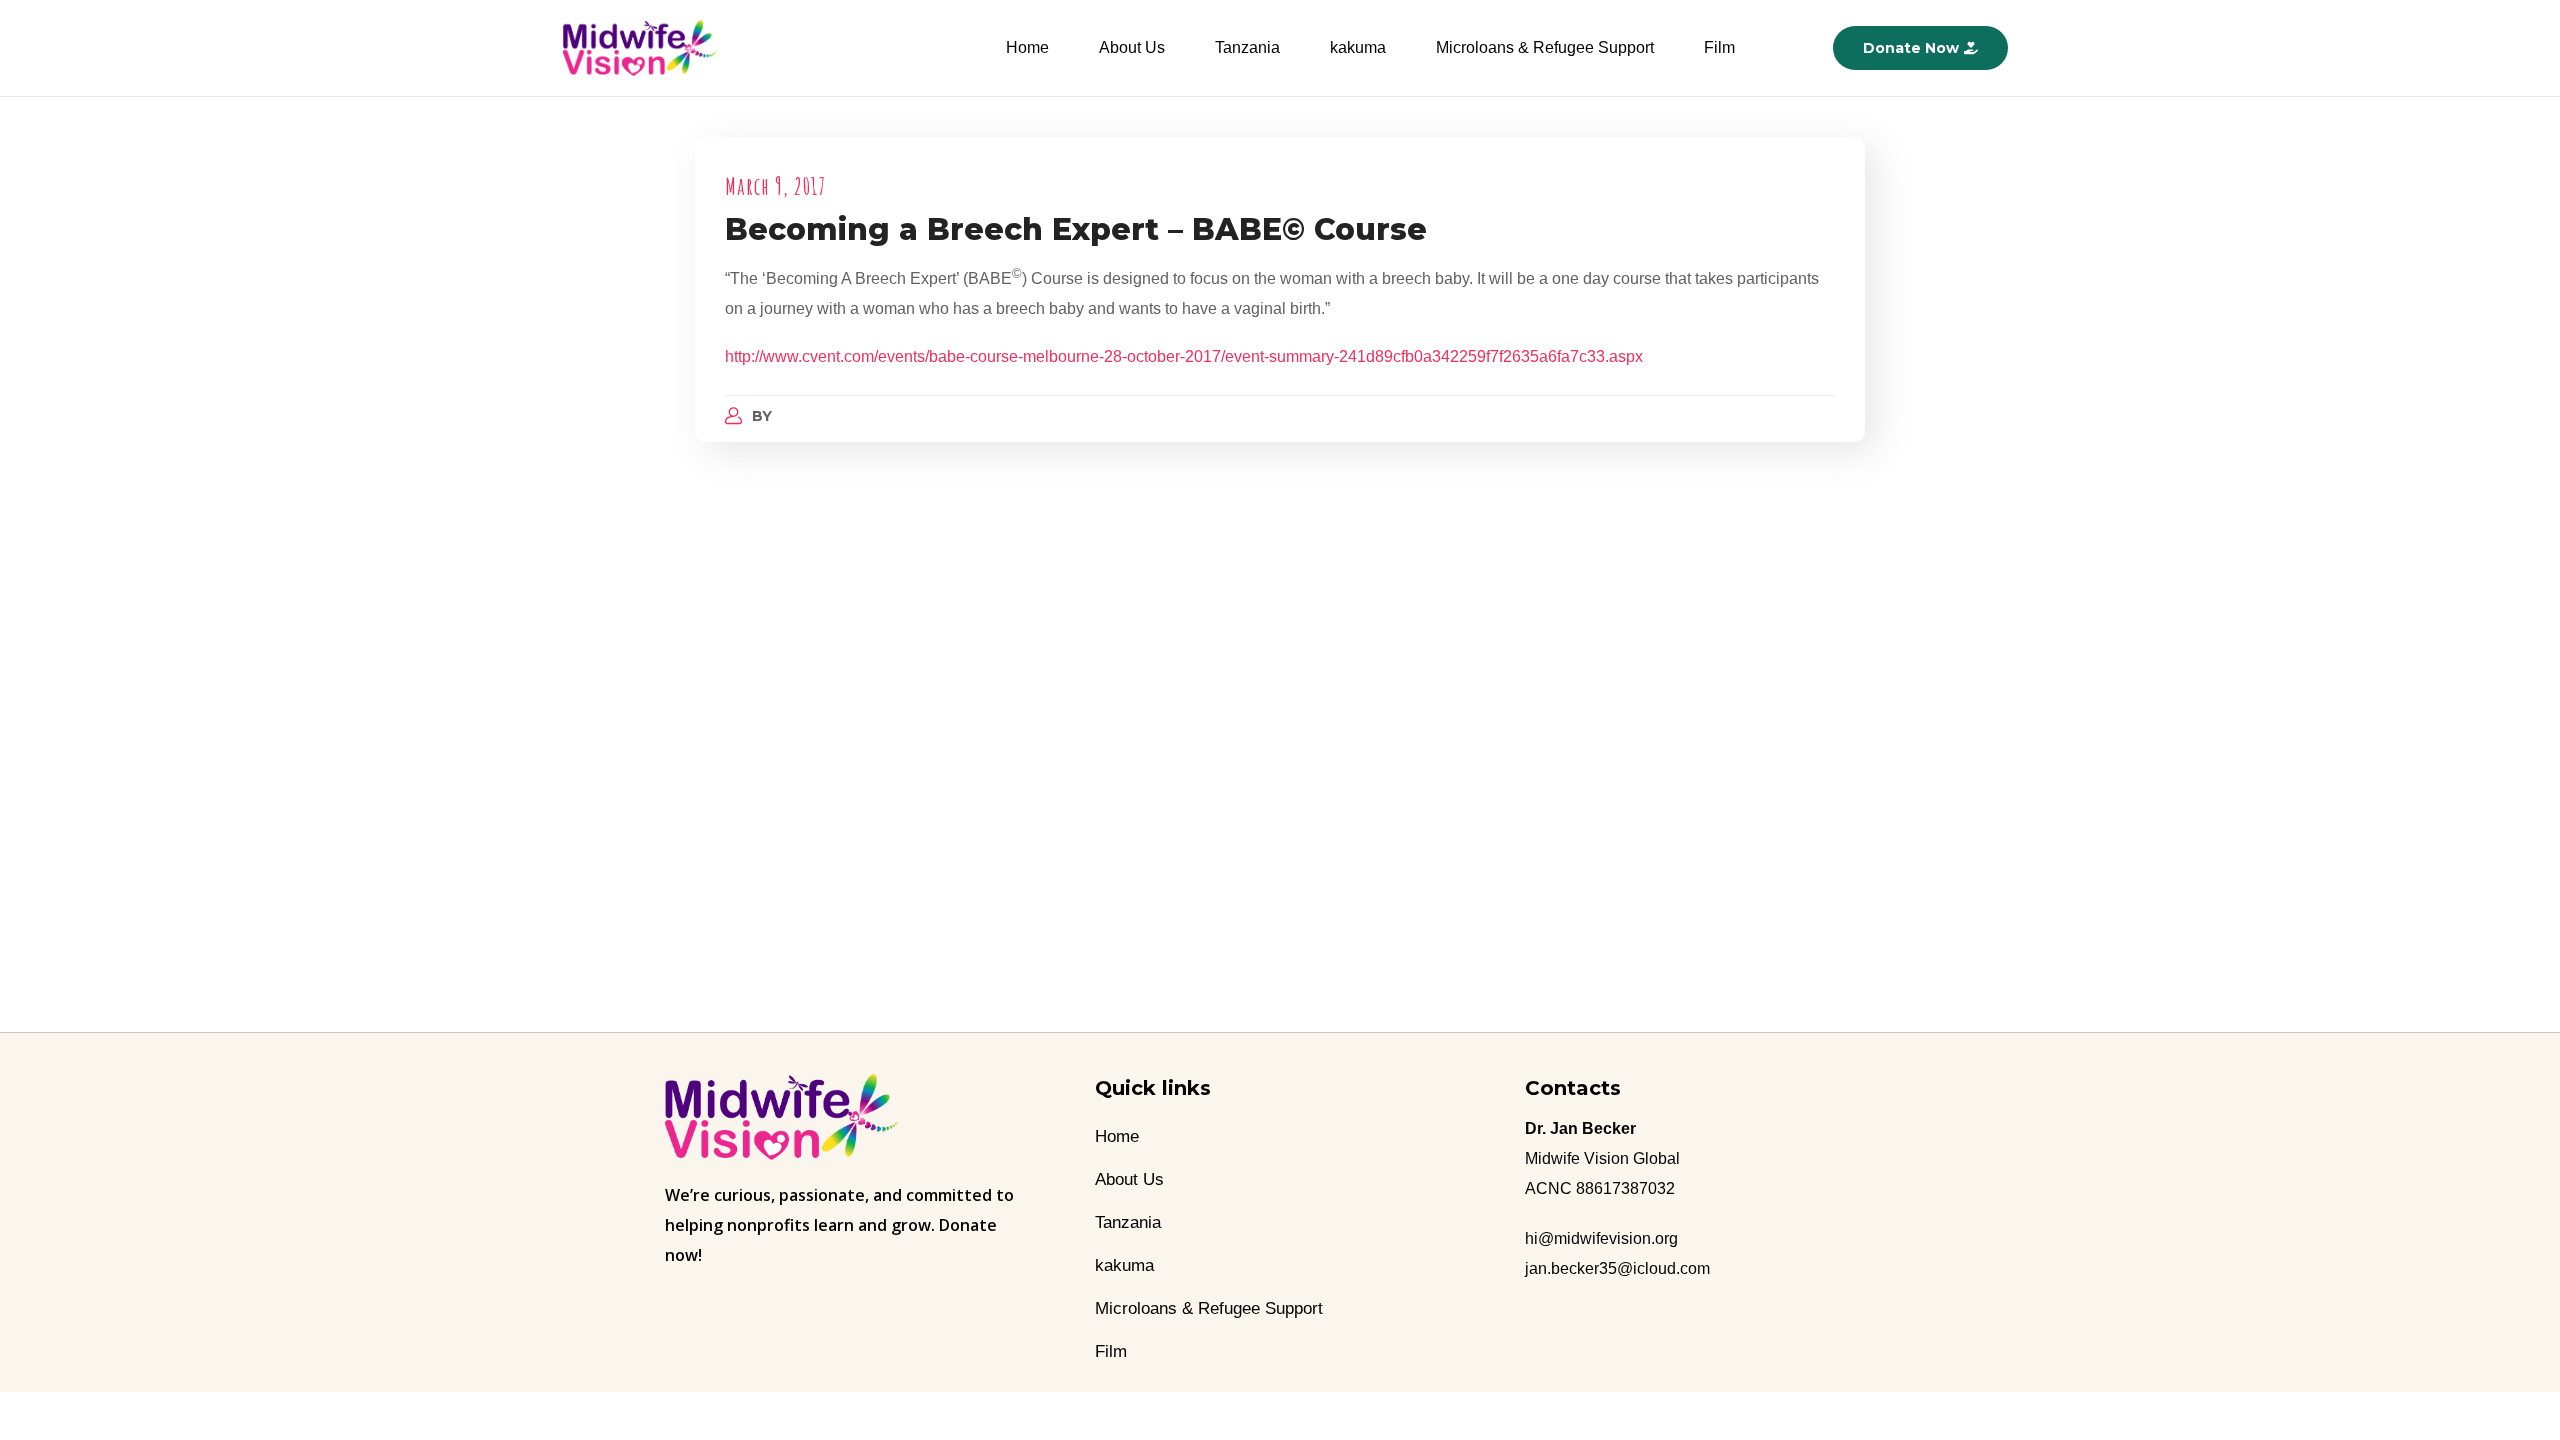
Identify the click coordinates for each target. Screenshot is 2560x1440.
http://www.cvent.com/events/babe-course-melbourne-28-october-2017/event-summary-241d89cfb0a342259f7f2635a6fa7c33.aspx (1184, 356)
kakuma (1358, 47)
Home (1027, 47)
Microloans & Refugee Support (1545, 47)
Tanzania (1247, 47)
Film (1719, 47)
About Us (1132, 47)
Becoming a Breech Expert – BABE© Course (1076, 229)
